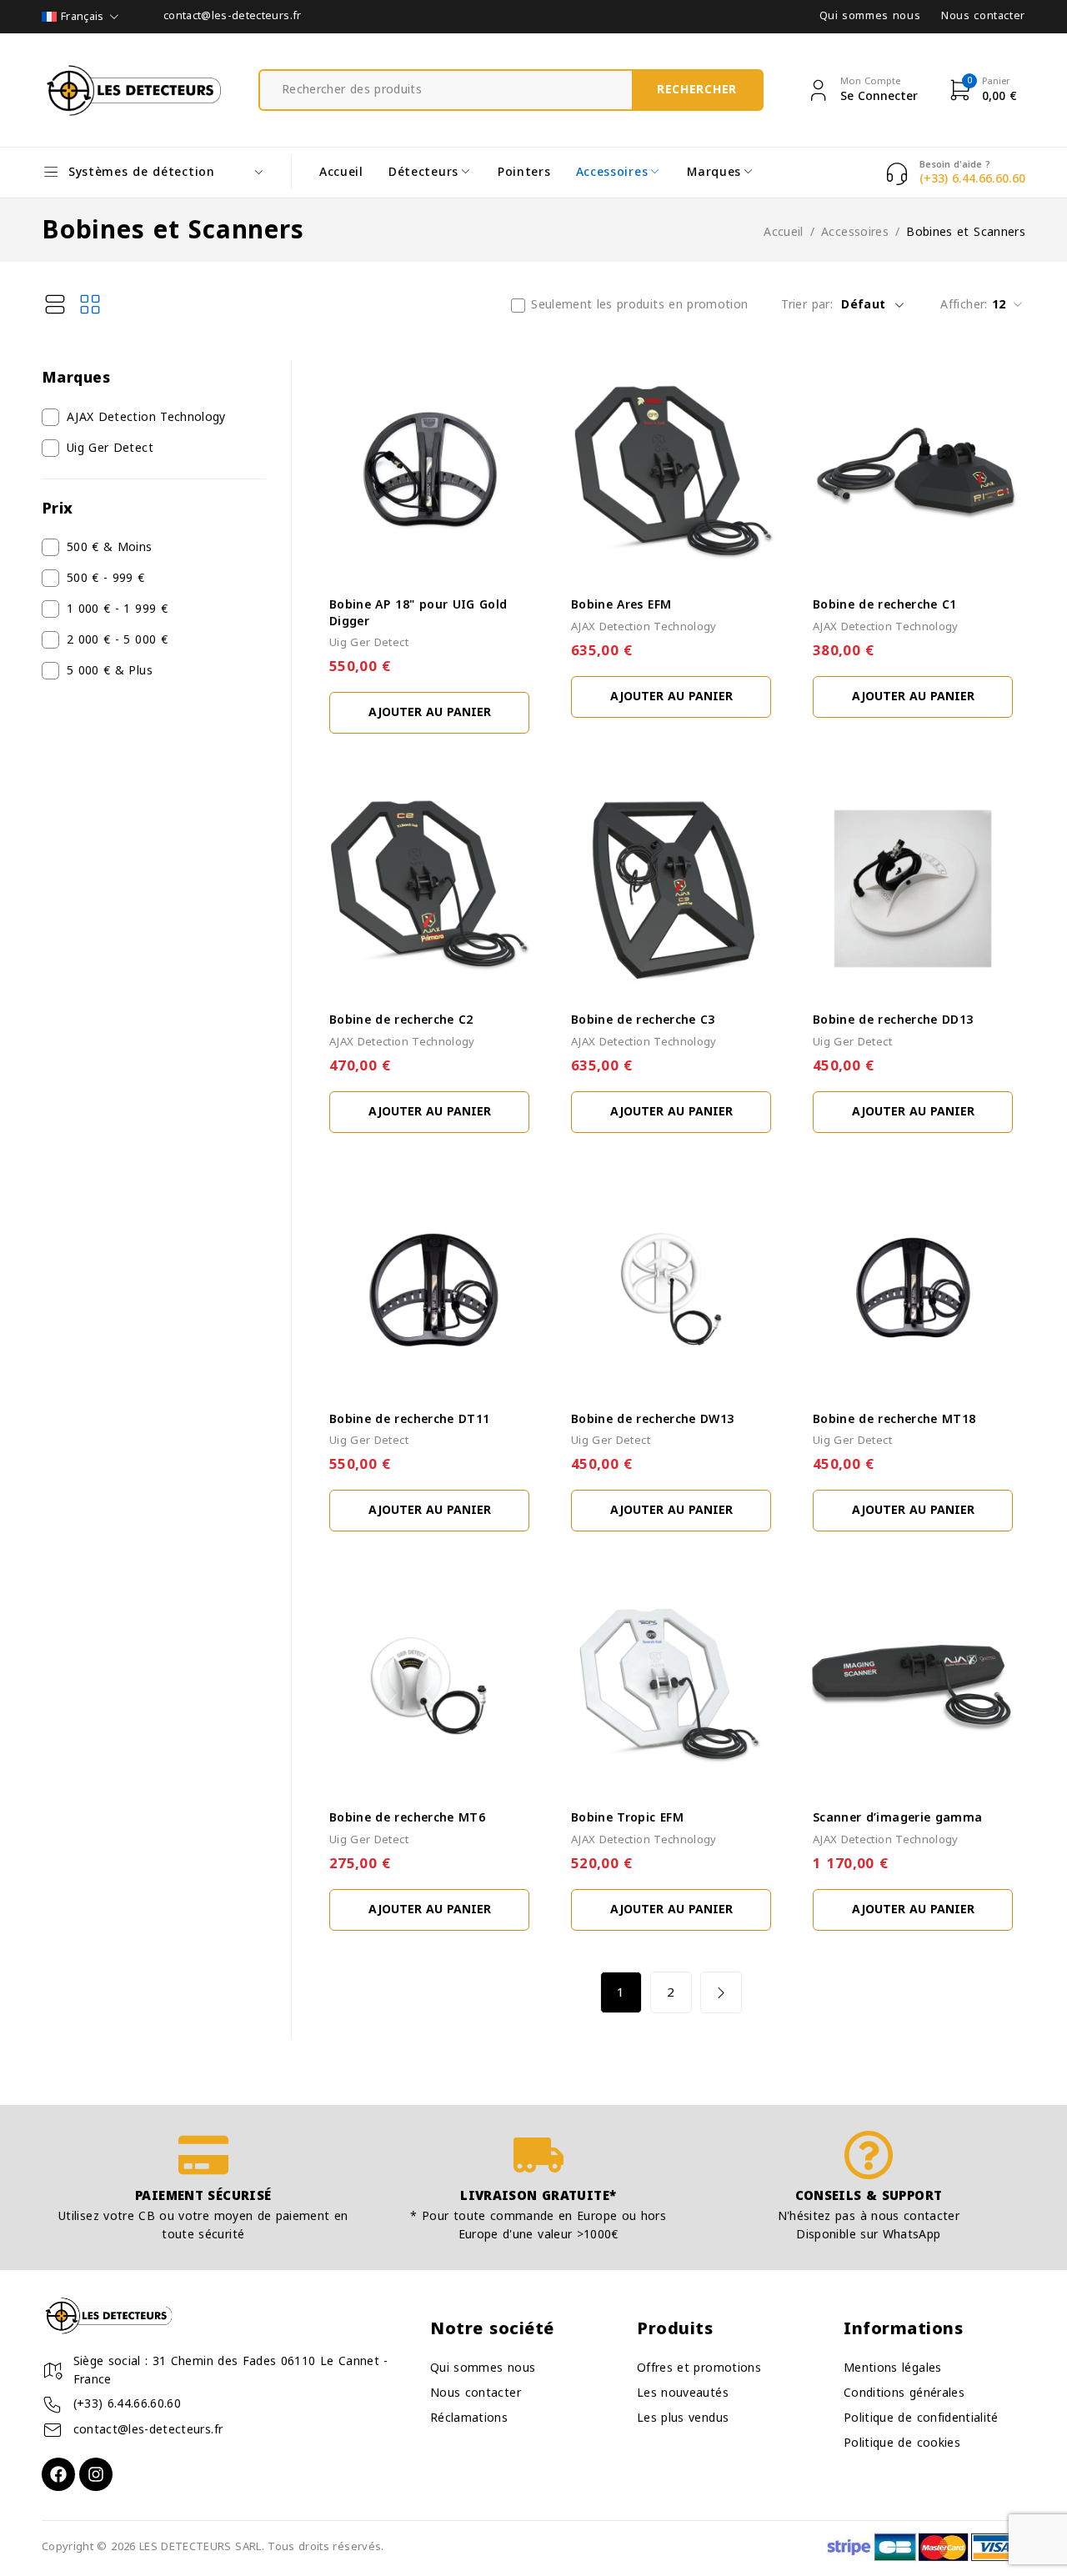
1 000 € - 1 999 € (117, 609)
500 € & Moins (110, 548)
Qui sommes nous (870, 16)
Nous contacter (983, 16)
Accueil (783, 233)
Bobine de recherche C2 (401, 1020)
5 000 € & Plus (110, 671)
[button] (429, 713)
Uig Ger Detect (110, 449)
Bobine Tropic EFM (627, 1818)
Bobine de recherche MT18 (894, 1419)
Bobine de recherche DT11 (409, 1419)
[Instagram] (96, 2474)
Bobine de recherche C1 (885, 605)
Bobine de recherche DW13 (652, 1419)
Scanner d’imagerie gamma (897, 1818)
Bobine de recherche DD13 (893, 1020)
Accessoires (855, 233)
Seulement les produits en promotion (639, 305)
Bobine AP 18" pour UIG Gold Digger (418, 613)
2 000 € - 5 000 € (117, 640)
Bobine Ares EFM (621, 605)
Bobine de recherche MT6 (407, 1818)
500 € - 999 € (106, 579)
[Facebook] (58, 2474)
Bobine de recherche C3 (643, 1020)
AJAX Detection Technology (146, 418)
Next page (721, 1992)
